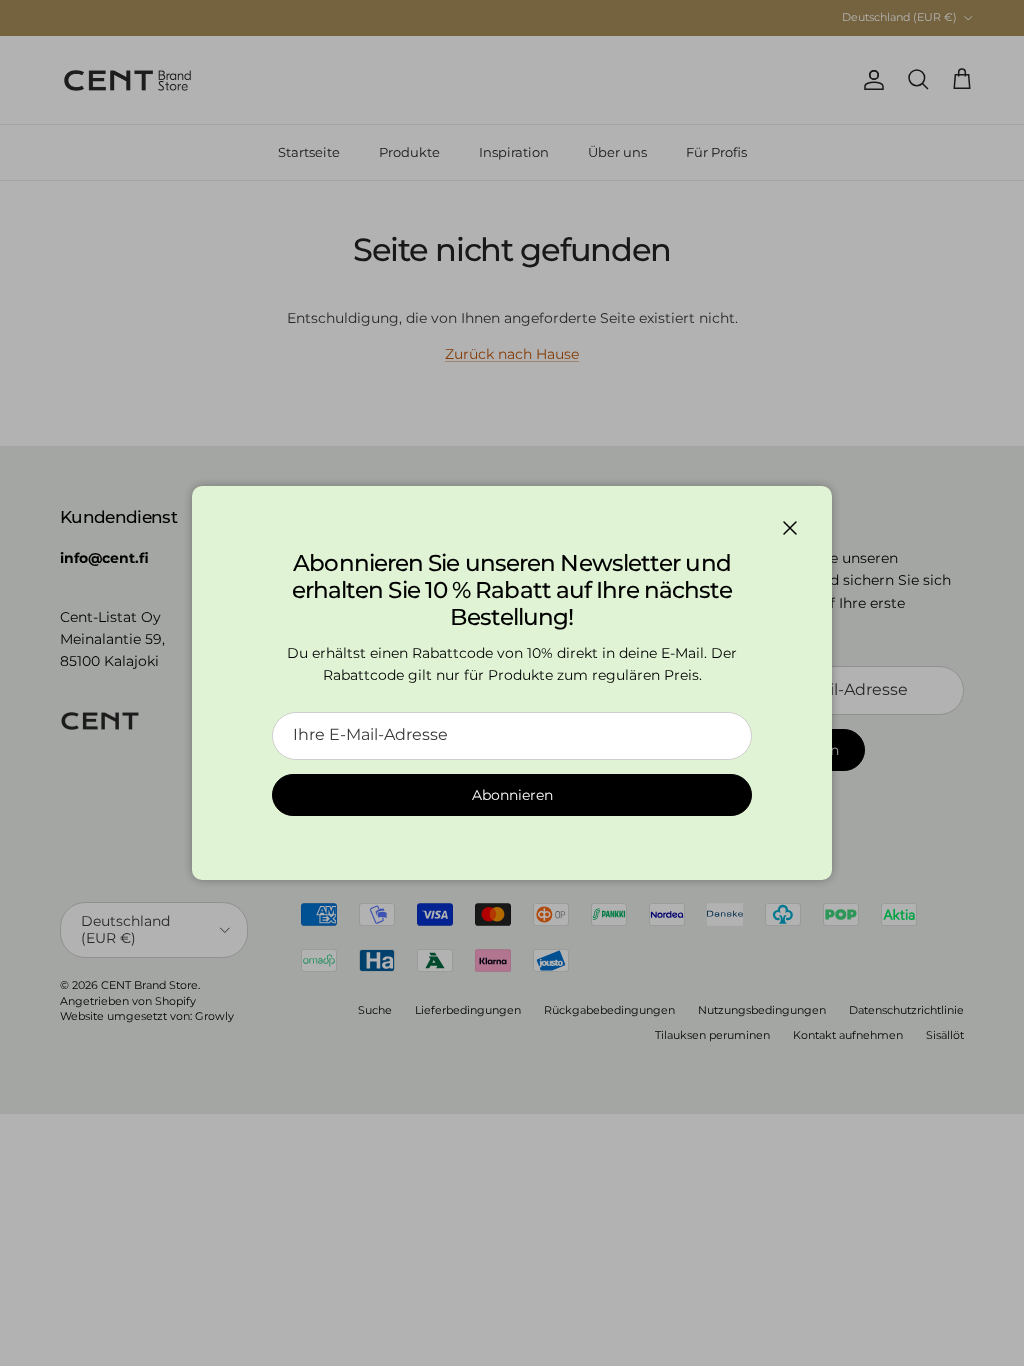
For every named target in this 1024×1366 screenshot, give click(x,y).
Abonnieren (512, 795)
